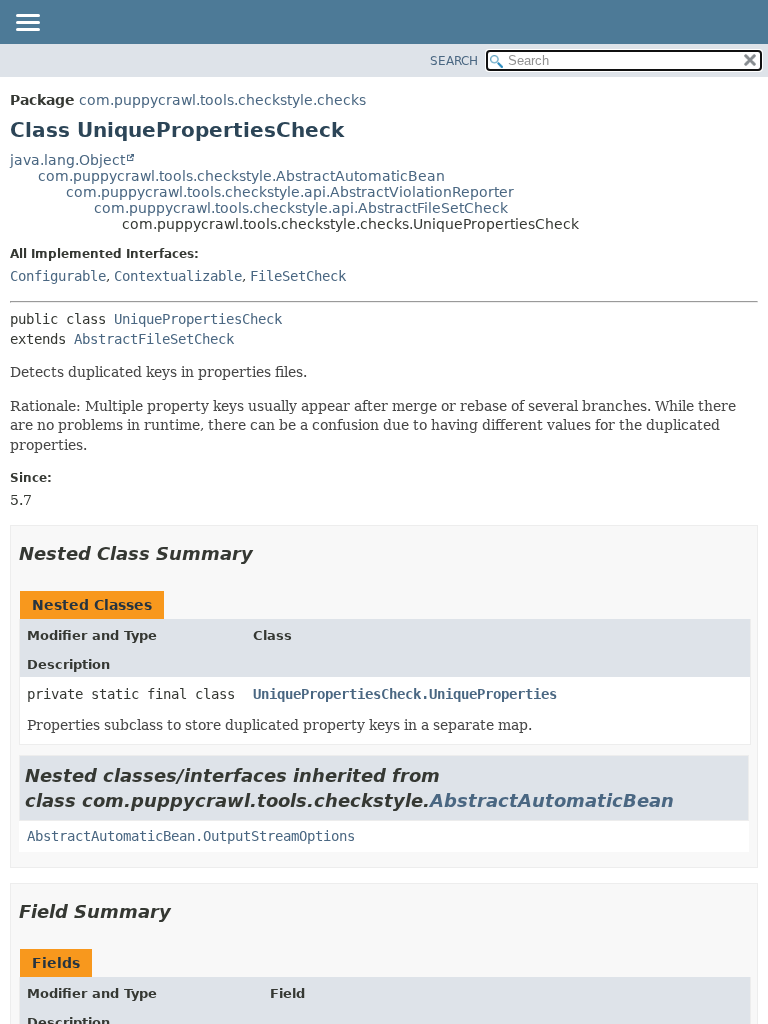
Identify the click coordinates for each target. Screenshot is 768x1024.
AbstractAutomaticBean (552, 800)
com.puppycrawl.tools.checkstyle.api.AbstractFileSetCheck (301, 208)
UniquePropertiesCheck (198, 319)
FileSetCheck (298, 276)
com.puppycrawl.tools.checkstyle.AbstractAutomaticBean (241, 176)
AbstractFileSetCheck (154, 339)
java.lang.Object (67, 160)
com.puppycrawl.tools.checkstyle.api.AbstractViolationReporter (290, 192)
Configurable (58, 276)
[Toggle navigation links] (27, 24)
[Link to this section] (267, 553)
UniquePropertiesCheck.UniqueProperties (405, 694)
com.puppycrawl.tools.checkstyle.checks (222, 100)
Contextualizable (178, 276)
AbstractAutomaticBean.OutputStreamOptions (191, 836)
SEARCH (454, 61)
